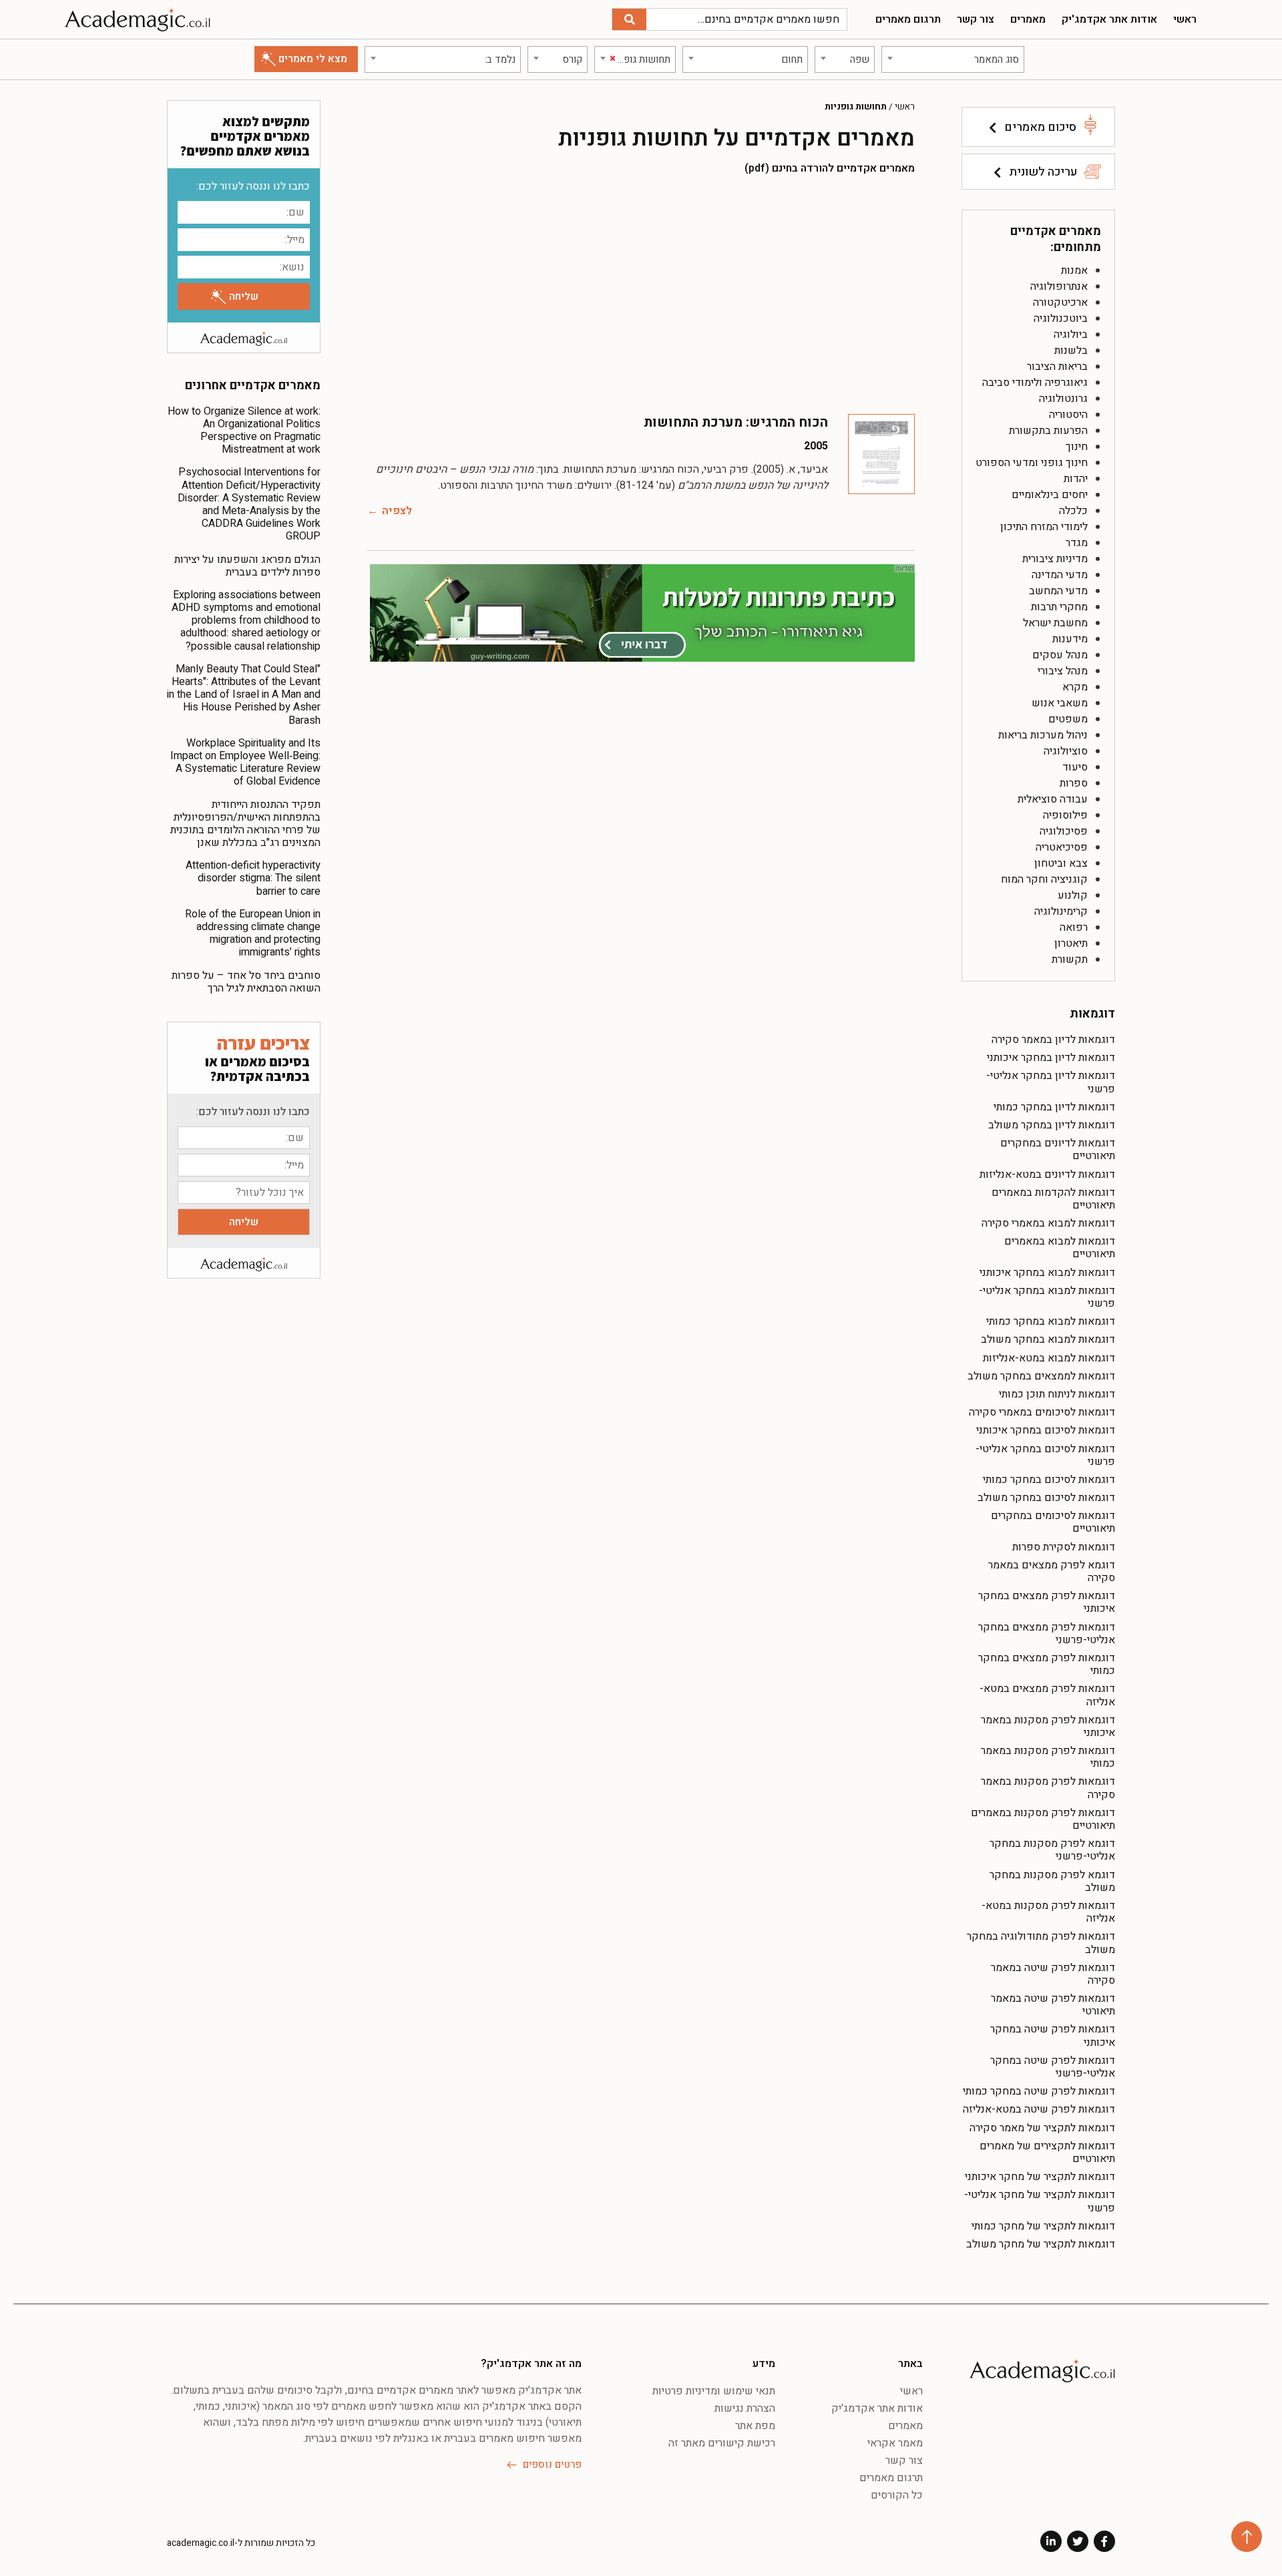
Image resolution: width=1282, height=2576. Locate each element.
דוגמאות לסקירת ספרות (1064, 1547)
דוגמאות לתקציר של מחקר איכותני (1040, 2177)
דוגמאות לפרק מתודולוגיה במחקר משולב (1041, 1943)
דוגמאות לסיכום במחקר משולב (1046, 1498)
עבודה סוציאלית (1053, 799)
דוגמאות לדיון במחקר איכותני (1051, 1058)
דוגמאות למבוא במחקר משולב (1048, 1339)
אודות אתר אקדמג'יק (1109, 19)
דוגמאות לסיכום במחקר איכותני (1046, 1430)
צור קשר (976, 19)
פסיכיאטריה (1062, 847)
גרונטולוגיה (1063, 399)
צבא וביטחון (1061, 863)
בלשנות (1071, 351)
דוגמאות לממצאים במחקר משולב (1041, 1376)
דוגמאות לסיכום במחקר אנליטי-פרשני (1045, 1455)
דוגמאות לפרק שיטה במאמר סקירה (1053, 1974)
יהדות (1076, 479)
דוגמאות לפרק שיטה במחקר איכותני (1053, 2035)
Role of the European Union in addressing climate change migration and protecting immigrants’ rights (253, 933)
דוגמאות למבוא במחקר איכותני (1047, 1273)
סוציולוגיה (1066, 751)
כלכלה (1073, 511)
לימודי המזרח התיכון (1044, 527)
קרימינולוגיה (1061, 911)
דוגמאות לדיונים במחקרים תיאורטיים (1058, 1149)
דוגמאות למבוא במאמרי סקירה (1048, 1223)
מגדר (1077, 543)
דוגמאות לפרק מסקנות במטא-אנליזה (1048, 1912)
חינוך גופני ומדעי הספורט (1032, 463)
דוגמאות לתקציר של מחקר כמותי (1043, 2226)
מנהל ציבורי (1063, 671)
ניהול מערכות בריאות (1043, 735)
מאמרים (1028, 19)
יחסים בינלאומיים (1050, 495)
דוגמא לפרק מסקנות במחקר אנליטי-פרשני (1052, 1850)
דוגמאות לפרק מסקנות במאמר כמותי (1048, 1757)
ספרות (1074, 783)
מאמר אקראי (895, 2443)
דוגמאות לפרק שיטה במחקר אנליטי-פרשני (1053, 2067)
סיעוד (1075, 767)
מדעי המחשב (1058, 591)
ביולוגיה (1071, 335)
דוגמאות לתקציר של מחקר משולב (1041, 2244)
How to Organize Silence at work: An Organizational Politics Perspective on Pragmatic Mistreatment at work (244, 431)
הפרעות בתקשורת (1048, 431)
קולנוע (1073, 895)
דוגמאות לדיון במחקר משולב (1052, 1125)
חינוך (1077, 447)
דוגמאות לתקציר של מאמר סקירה (1042, 2128)
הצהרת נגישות (745, 2408)
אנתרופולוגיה (1059, 286)
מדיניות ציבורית (1055, 559)
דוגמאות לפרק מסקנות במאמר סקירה (1048, 1788)
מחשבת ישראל (1055, 623)
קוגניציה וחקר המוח (1044, 879)
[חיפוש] (629, 19)
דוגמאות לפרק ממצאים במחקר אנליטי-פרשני (1047, 1634)
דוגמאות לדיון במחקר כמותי (1054, 1107)
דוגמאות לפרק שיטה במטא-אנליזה (1039, 2109)
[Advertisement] (641, 294)
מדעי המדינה (1060, 575)
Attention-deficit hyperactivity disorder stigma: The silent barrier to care (253, 878)
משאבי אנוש (1060, 703)
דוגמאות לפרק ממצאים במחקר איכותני (1047, 1602)
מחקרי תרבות (1059, 607)
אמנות (1074, 270)
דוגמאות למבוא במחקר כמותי (1051, 1321)
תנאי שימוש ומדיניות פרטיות (714, 2391)
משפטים (1068, 719)
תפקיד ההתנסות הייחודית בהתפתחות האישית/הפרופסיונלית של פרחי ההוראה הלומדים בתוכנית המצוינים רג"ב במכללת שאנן (245, 824)
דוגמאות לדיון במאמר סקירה (1053, 1040)
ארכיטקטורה (1060, 302)
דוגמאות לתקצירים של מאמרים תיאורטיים (1047, 2152)
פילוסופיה (1065, 815)
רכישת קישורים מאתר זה (722, 2443)
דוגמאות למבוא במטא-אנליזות (1049, 1358)
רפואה (1074, 927)
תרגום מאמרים (908, 19)
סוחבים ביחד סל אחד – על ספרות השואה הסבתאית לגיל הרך (246, 982)
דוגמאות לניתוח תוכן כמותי (1057, 1394)
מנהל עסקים (1060, 655)
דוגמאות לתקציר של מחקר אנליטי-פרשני (1040, 2201)
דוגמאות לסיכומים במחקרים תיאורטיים (1053, 1522)
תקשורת (1070, 959)
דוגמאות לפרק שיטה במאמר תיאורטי (1053, 2005)
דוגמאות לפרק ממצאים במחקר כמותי (1047, 1664)
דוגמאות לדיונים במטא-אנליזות (1047, 1174)
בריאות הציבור (1057, 367)
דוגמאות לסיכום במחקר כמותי (1049, 1480)
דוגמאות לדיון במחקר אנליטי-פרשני (1051, 1082)
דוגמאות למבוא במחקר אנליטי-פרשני (1047, 1297)
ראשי (1185, 19)
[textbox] (953, 59)
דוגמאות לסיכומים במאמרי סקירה (1042, 1412)
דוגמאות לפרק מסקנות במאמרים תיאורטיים (1043, 1819)
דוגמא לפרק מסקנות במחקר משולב (1052, 1881)
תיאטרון (1071, 943)
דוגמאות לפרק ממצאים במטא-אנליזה (1047, 1695)
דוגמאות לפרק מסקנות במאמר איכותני (1048, 1726)
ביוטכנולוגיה (1061, 318)
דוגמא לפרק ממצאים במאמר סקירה (1052, 1571)
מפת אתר (755, 2426)
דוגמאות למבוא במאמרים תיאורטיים (1060, 1248)
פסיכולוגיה (1064, 831)
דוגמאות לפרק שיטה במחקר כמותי (1039, 2091)
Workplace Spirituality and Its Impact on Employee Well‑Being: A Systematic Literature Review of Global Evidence (245, 763)
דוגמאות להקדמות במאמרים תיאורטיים (1053, 1199)
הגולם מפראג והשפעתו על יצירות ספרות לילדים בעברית (247, 566)
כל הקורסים (897, 2495)
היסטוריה (1068, 415)
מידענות (1070, 639)
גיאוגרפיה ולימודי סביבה (1035, 383)
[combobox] (953, 59)
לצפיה (397, 511)
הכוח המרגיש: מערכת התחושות (736, 422)
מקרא (1075, 687)
